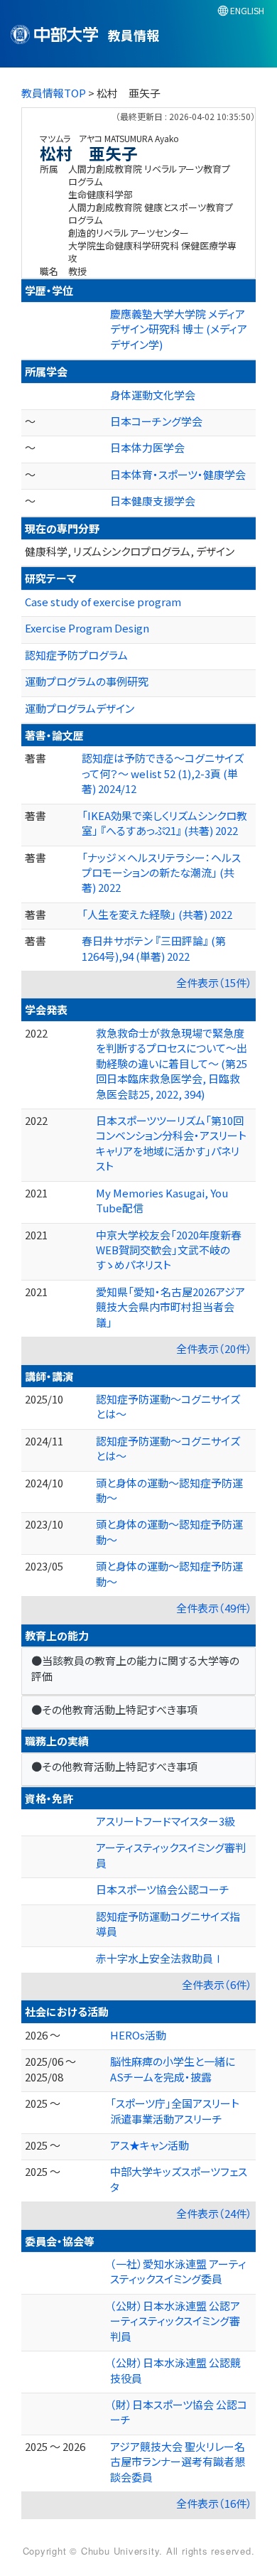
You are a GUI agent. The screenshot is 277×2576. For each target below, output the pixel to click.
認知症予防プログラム (76, 655)
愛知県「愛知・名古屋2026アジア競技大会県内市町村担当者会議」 (170, 1307)
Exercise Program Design (87, 628)
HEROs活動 (138, 2035)
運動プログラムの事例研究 (87, 681)
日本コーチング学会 (156, 421)
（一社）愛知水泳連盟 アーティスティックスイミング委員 (178, 2271)
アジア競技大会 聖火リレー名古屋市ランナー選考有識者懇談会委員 (178, 2462)
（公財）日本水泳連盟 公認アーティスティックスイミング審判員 (175, 2321)
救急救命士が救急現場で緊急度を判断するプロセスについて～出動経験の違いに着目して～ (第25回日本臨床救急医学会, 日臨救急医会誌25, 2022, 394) (172, 1063)
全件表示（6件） (217, 1984)
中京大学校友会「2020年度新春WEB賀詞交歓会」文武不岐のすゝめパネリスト (169, 1250)
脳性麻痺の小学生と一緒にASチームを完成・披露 (173, 2069)
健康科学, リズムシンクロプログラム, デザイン (130, 551)
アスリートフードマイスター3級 (165, 1821)
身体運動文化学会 (153, 395)
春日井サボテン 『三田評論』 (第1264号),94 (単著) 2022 (154, 948)
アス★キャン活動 (150, 2145)
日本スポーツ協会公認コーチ (163, 1889)
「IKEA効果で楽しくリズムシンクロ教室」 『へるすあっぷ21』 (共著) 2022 (164, 823)
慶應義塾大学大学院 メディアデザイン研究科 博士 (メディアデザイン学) (179, 329)
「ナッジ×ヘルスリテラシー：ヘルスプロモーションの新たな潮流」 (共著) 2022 (161, 873)
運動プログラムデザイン (80, 708)
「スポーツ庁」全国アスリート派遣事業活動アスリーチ (175, 2111)
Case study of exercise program (103, 602)
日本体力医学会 (147, 447)
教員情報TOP (54, 93)
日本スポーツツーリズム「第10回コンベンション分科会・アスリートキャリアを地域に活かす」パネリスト (171, 1143)
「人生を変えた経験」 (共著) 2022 (157, 914)
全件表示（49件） (214, 1608)
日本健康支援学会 (153, 501)
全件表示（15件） (214, 982)
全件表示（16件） (214, 2503)
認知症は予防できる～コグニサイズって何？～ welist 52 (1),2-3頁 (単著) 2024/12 (163, 773)
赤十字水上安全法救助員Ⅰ (160, 1958)
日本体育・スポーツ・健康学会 (178, 474)
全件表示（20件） (214, 1348)
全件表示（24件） (214, 2213)
